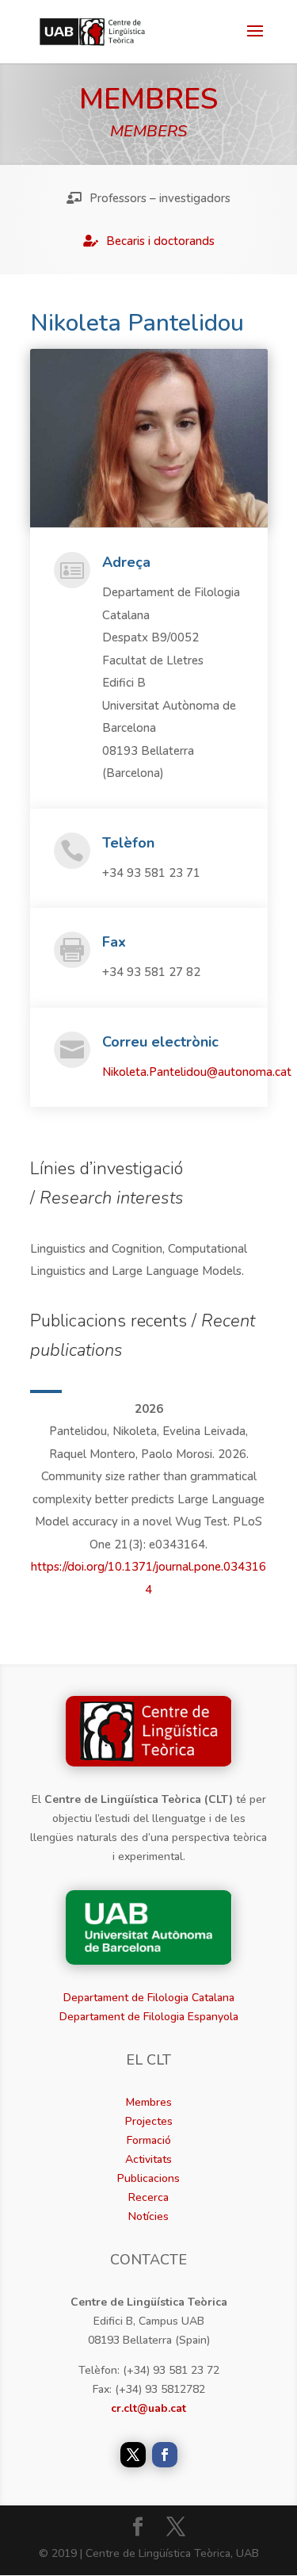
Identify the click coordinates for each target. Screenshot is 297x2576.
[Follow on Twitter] (133, 2455)
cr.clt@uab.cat (148, 2408)
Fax (114, 942)
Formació (149, 2140)
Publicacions (148, 2178)
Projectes (149, 2121)
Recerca (148, 2197)
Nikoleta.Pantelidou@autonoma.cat (197, 1072)
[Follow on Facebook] (165, 2455)
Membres (149, 2102)
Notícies (148, 2216)
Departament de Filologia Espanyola (149, 2017)
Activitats (148, 2159)
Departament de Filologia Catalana (149, 1998)
